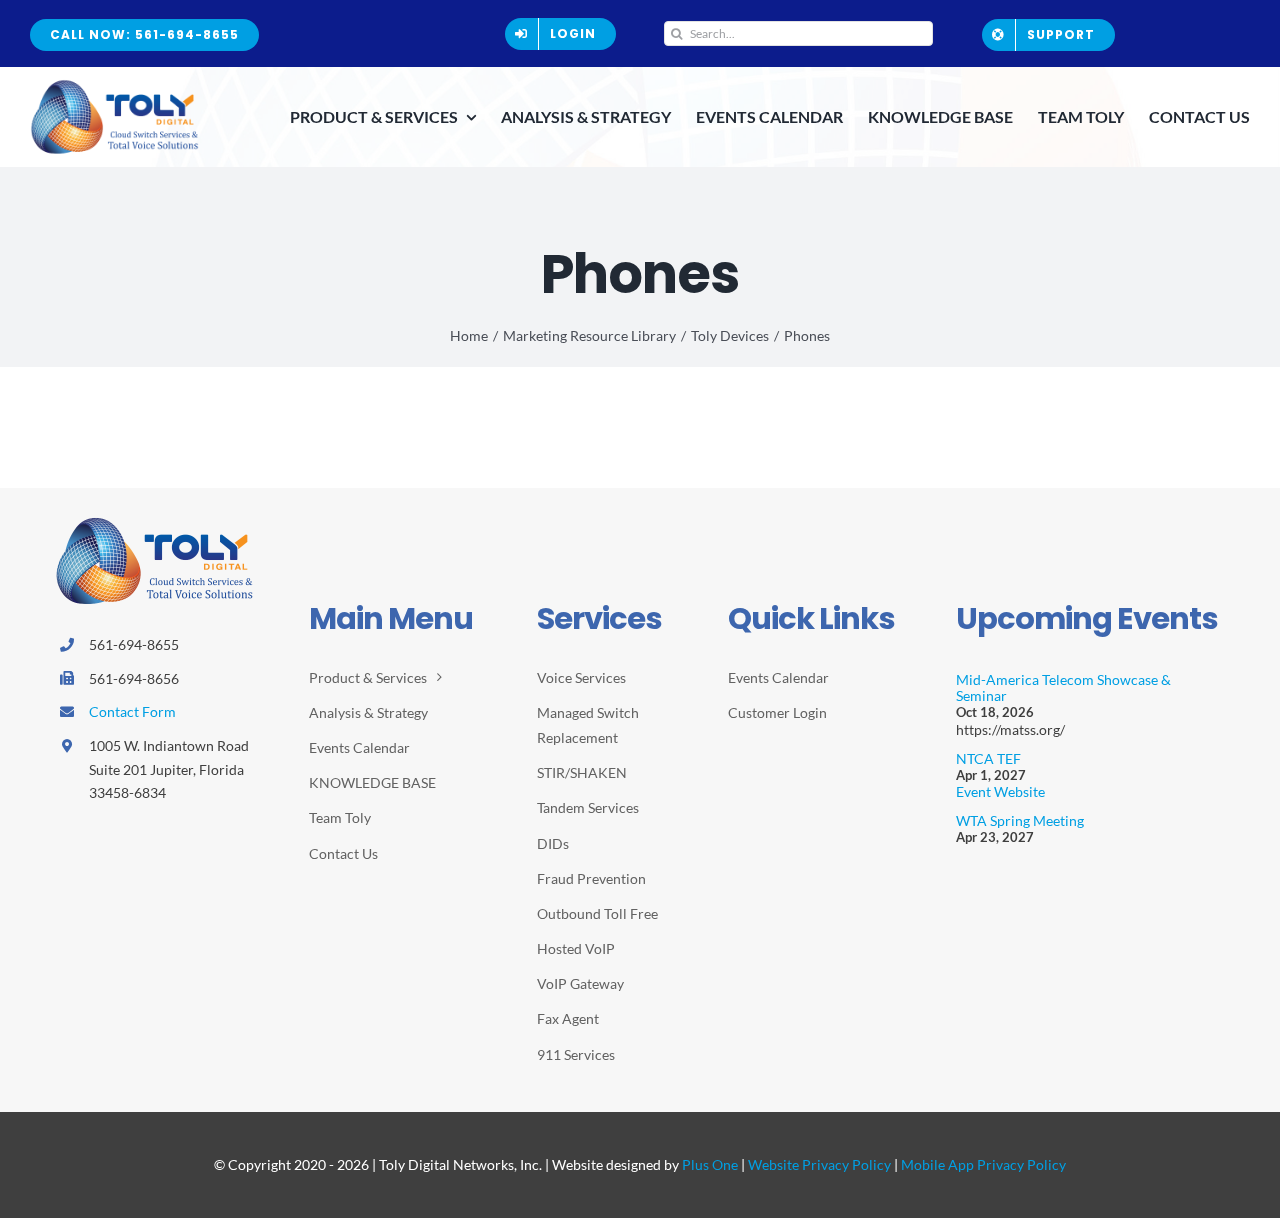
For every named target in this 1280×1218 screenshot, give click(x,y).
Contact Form (132, 711)
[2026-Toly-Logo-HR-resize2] (115, 86)
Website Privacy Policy (819, 1164)
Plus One (710, 1164)
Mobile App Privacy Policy (983, 1164)
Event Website (1000, 791)
